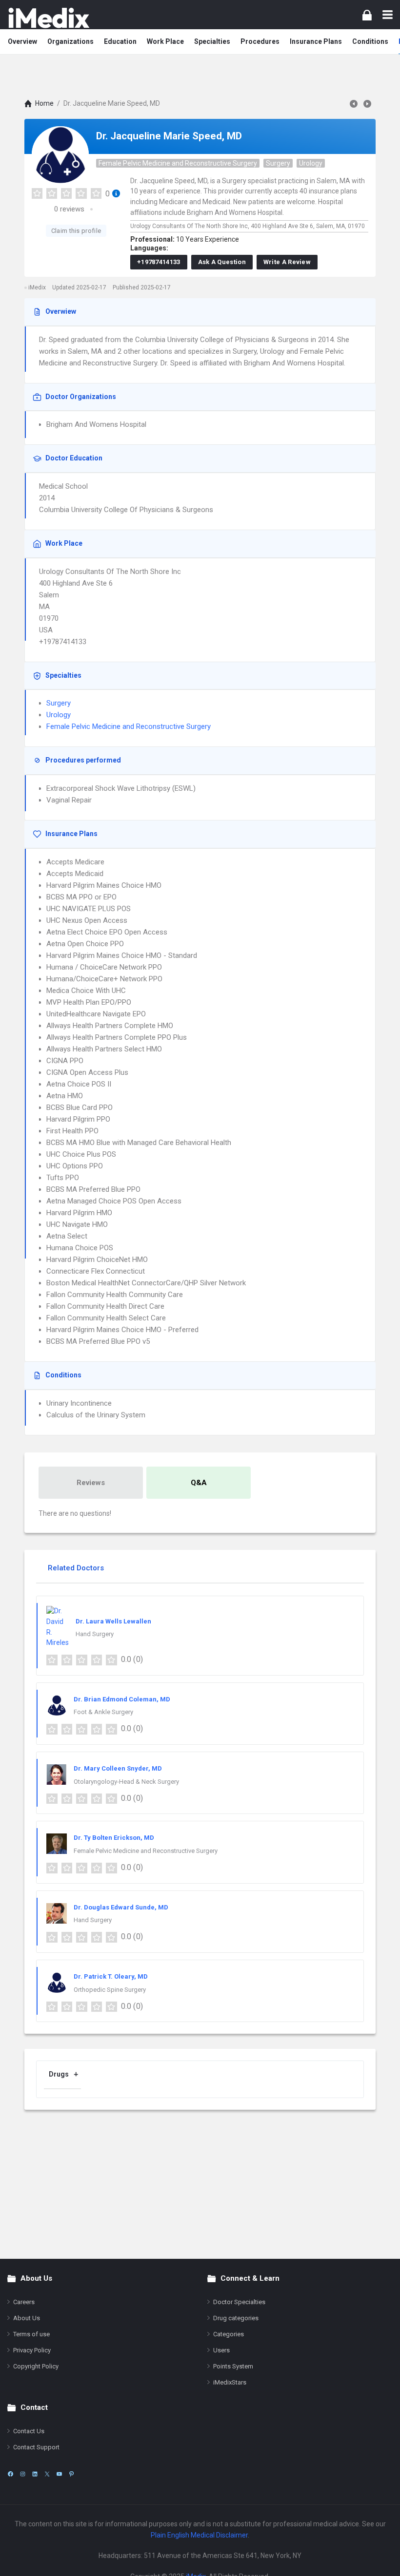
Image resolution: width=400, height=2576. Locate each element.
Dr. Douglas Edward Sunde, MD (121, 1907)
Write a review (287, 262)
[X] (47, 2474)
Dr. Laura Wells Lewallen (113, 1621)
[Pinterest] (71, 2474)
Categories (229, 2334)
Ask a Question (222, 262)
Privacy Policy (32, 2350)
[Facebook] (10, 2474)
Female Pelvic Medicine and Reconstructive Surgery (178, 163)
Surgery (278, 163)
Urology (311, 163)
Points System (233, 2366)
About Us (27, 2318)
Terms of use (31, 2334)
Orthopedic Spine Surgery (110, 1990)
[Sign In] (367, 15)
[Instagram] (23, 2474)
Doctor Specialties (239, 2302)
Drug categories (236, 2318)
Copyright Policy (36, 2366)
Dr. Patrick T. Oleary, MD (111, 1976)
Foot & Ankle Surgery (103, 1712)
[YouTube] (59, 2474)
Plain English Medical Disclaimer (199, 2535)
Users (221, 2350)
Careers (24, 2302)
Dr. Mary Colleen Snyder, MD (118, 1768)
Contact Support (36, 2447)
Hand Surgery (95, 1634)
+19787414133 (159, 262)
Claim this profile (76, 231)
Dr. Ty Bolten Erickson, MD (114, 1838)
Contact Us (29, 2431)
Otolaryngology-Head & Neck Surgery (126, 1782)
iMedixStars (230, 2382)
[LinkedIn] (35, 2474)
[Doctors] (49, 18)
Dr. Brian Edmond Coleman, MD (122, 1699)
